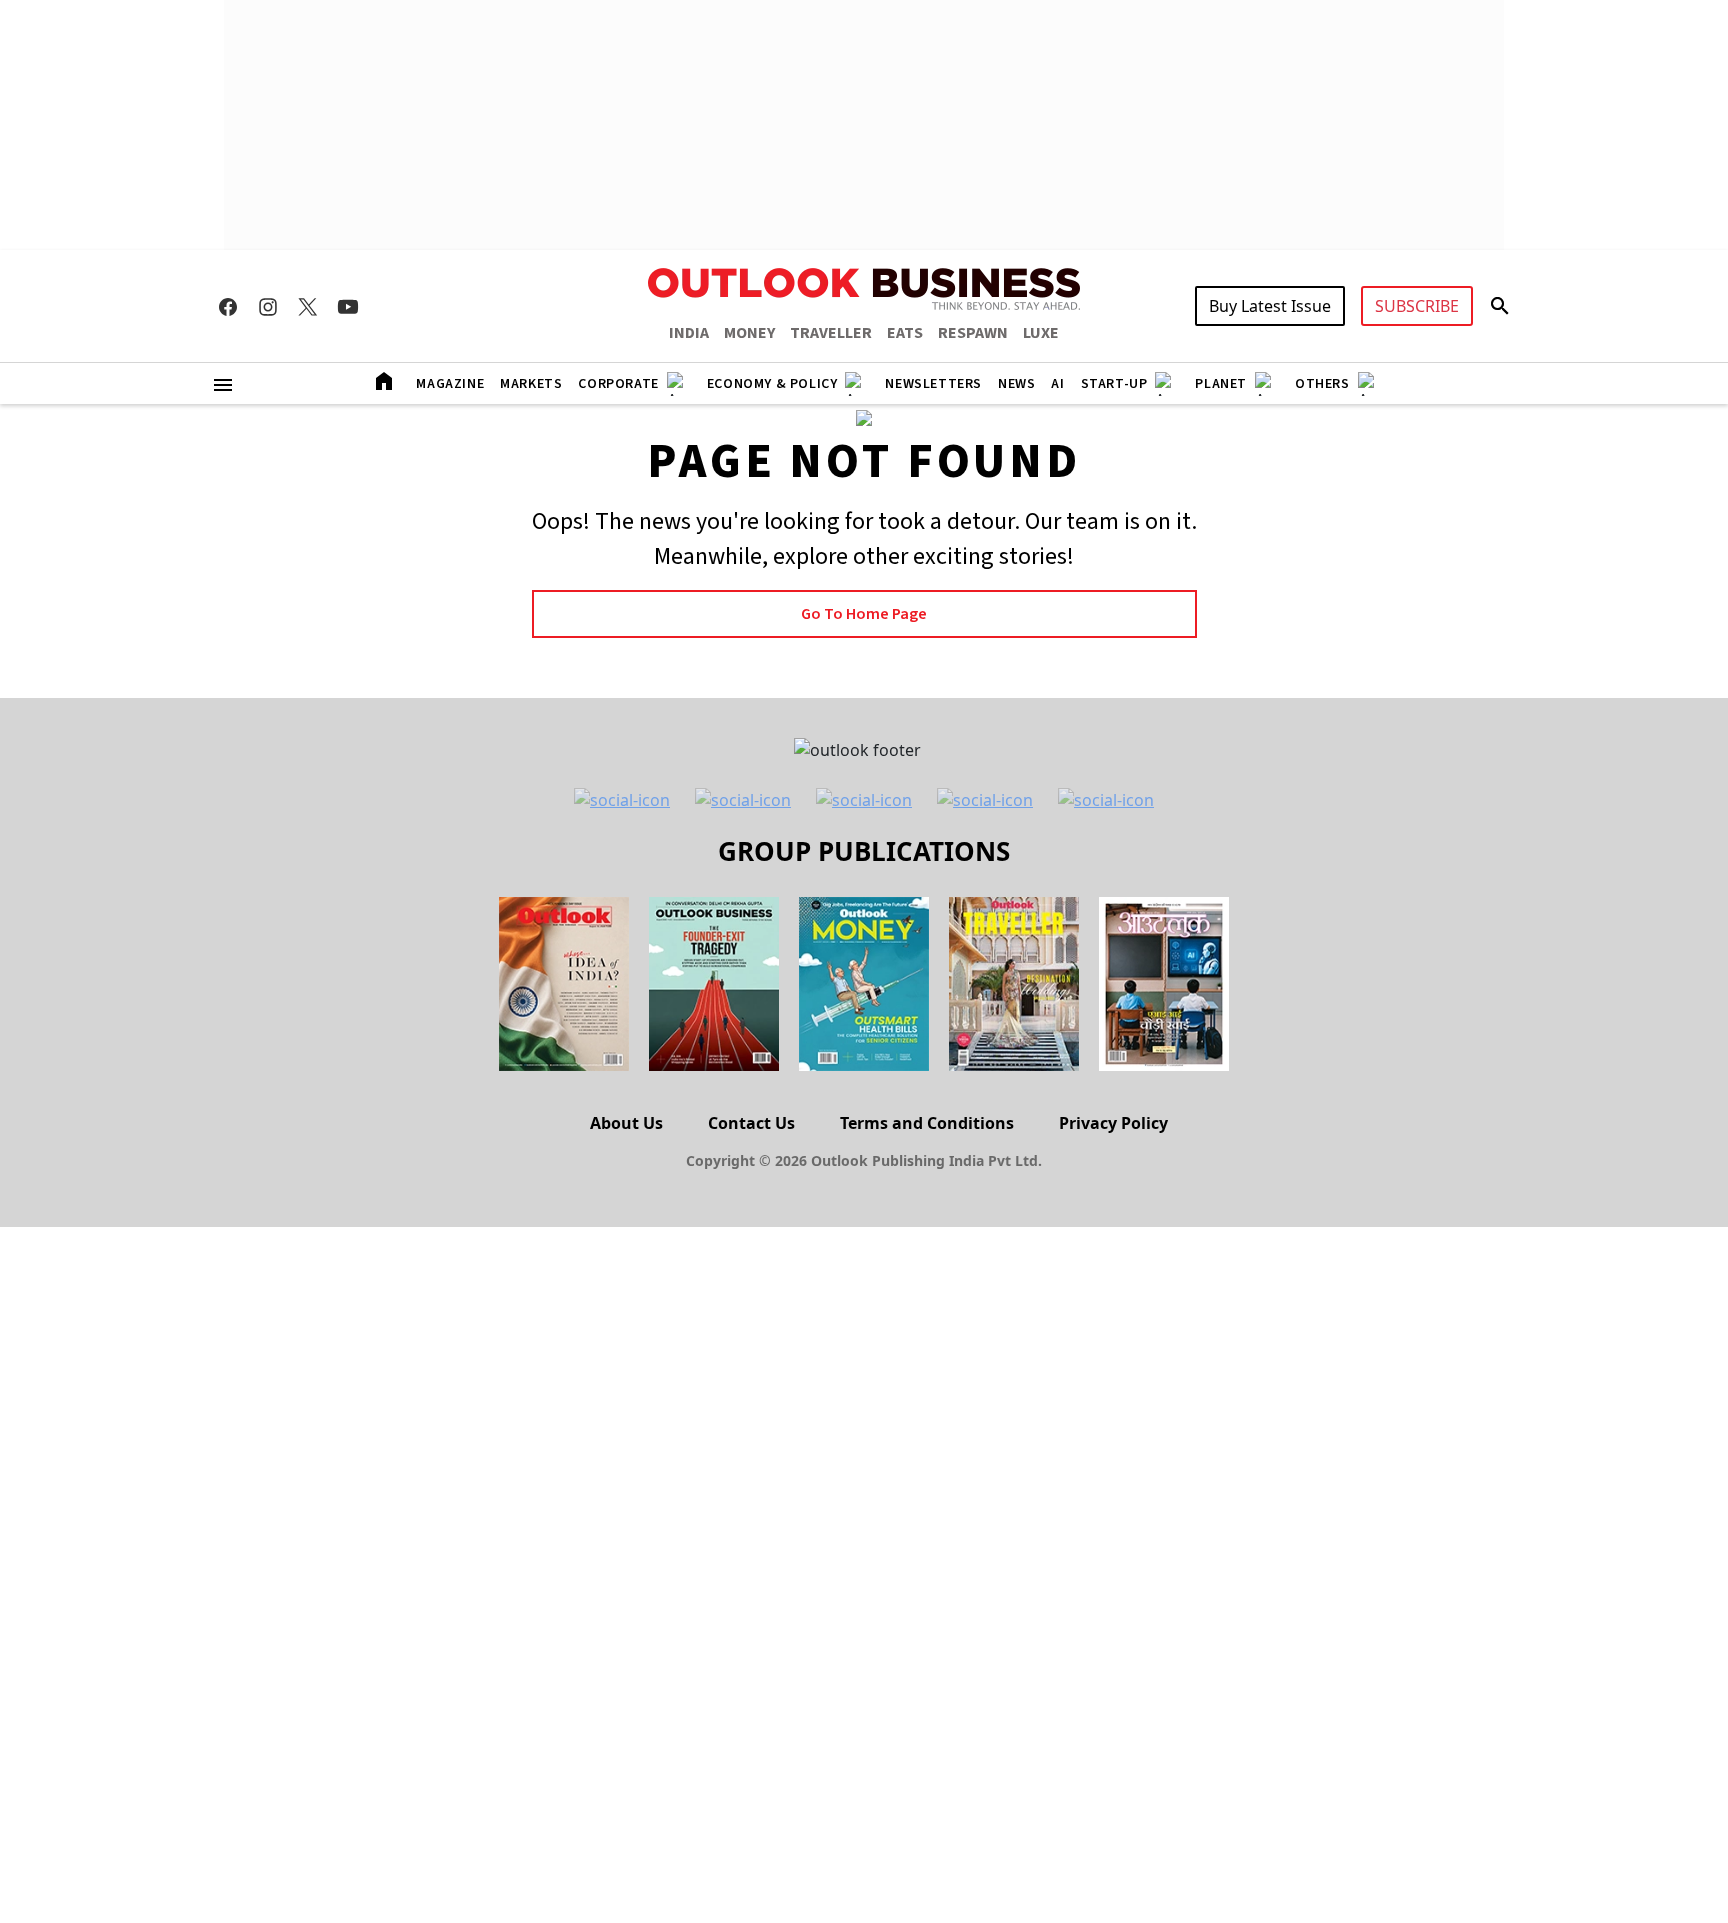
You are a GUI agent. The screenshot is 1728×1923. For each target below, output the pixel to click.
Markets (531, 384)
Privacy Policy (1113, 1123)
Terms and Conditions (927, 1123)
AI (1057, 384)
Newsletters (933, 384)
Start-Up (1114, 384)
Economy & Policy (772, 384)
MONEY (749, 333)
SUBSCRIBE (1417, 306)
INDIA (689, 333)
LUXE (1041, 333)
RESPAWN (973, 333)
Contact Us (751, 1123)
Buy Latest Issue (1270, 306)
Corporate (618, 384)
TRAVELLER (831, 333)
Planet (1221, 384)
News (1016, 384)
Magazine (450, 384)
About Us (626, 1123)
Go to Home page (864, 614)
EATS (905, 333)
